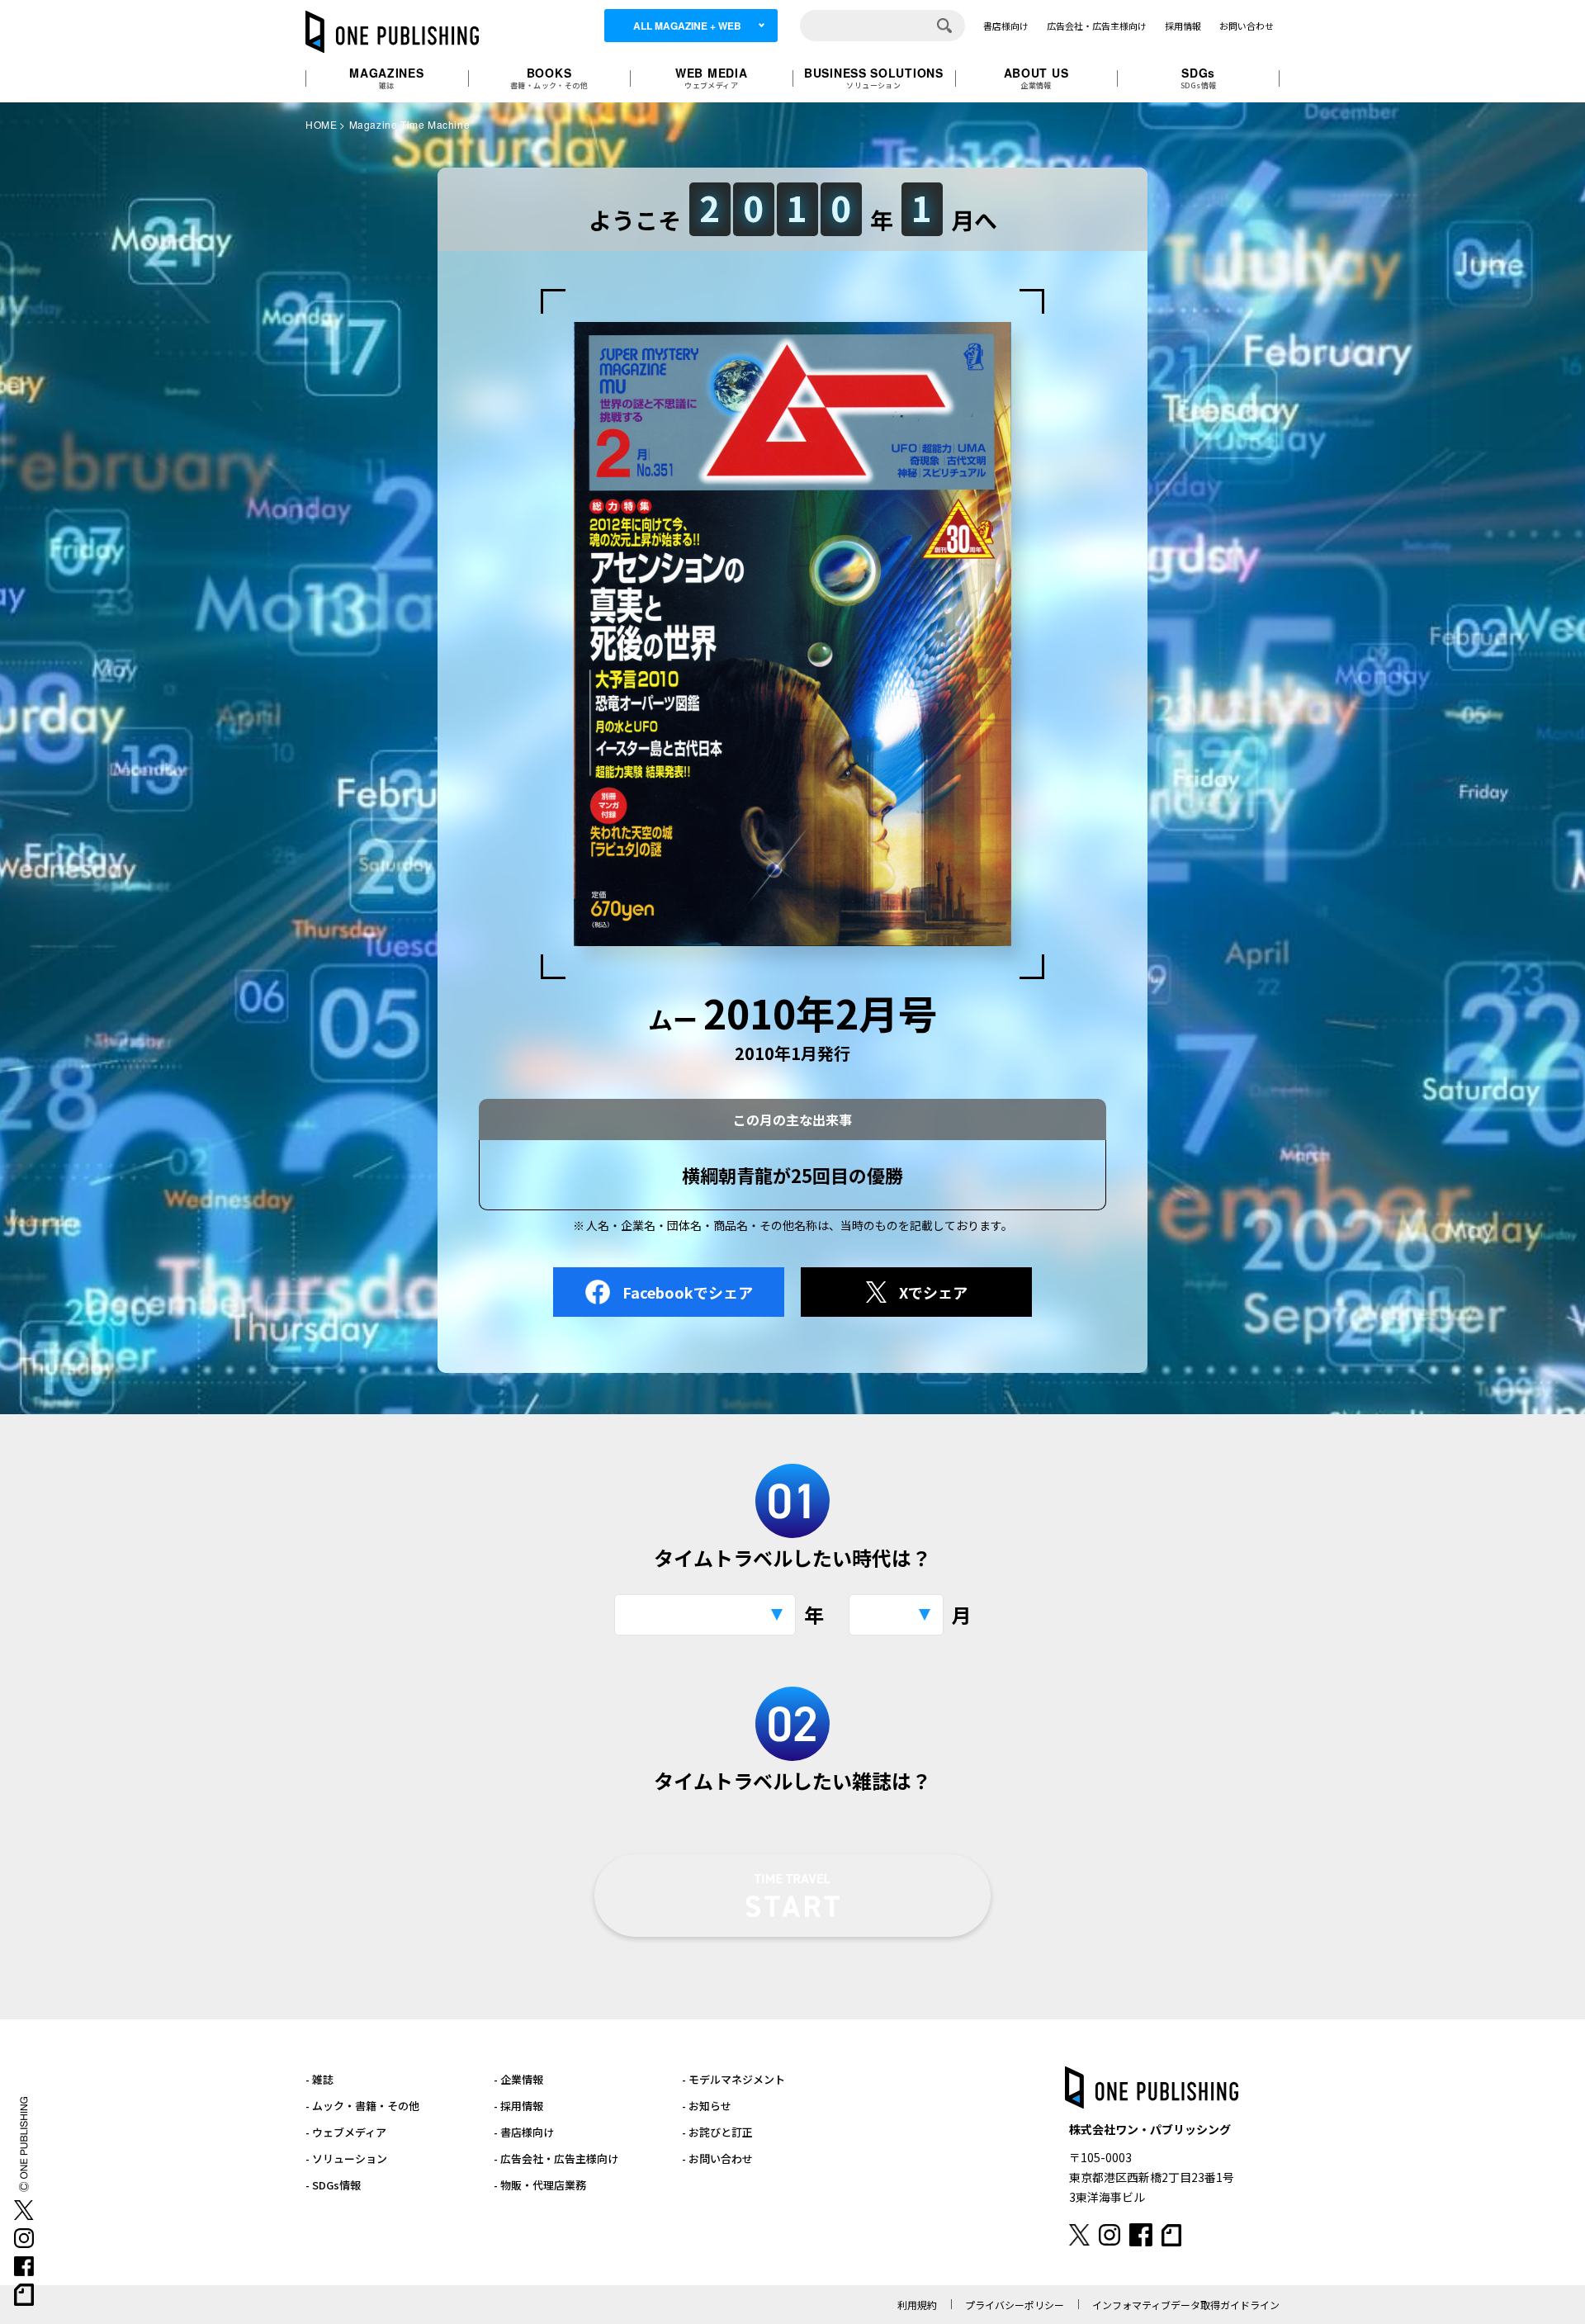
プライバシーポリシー (1015, 2305)
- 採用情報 (518, 2106)
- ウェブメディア (346, 2132)
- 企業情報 (518, 2079)
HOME (321, 124)
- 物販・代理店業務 (540, 2185)
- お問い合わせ (717, 2158)
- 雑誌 (319, 2079)
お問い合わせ (1247, 26)
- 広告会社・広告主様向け (556, 2158)
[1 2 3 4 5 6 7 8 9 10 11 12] (896, 1615)
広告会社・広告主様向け (1097, 26)
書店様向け (1006, 26)
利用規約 (917, 2305)
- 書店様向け (524, 2132)
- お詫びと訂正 (717, 2132)
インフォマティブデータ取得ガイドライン (1186, 2305)
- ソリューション (346, 2158)
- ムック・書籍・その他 (362, 2106)
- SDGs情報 (333, 2185)
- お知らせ (707, 2106)
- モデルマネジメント (733, 2079)
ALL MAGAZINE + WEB (687, 26)
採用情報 (1183, 26)
